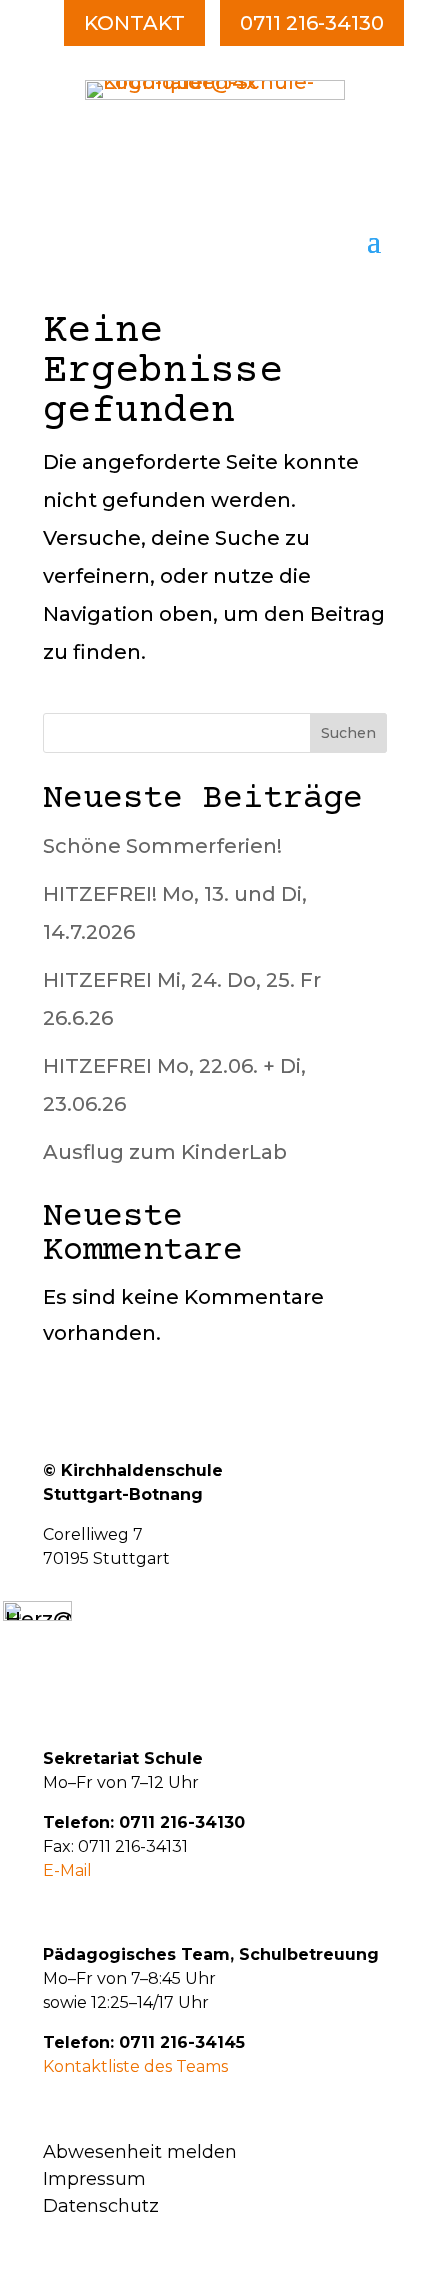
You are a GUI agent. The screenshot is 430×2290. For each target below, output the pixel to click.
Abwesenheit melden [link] (140, 2152)
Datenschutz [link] (101, 2206)
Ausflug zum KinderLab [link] (165, 1152)
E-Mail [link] (67, 1870)
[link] (215, 93)
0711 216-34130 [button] (312, 23)
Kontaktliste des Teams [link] (135, 2066)
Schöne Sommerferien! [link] (162, 846)
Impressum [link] (94, 2179)
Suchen (348, 733)
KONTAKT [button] (134, 23)
